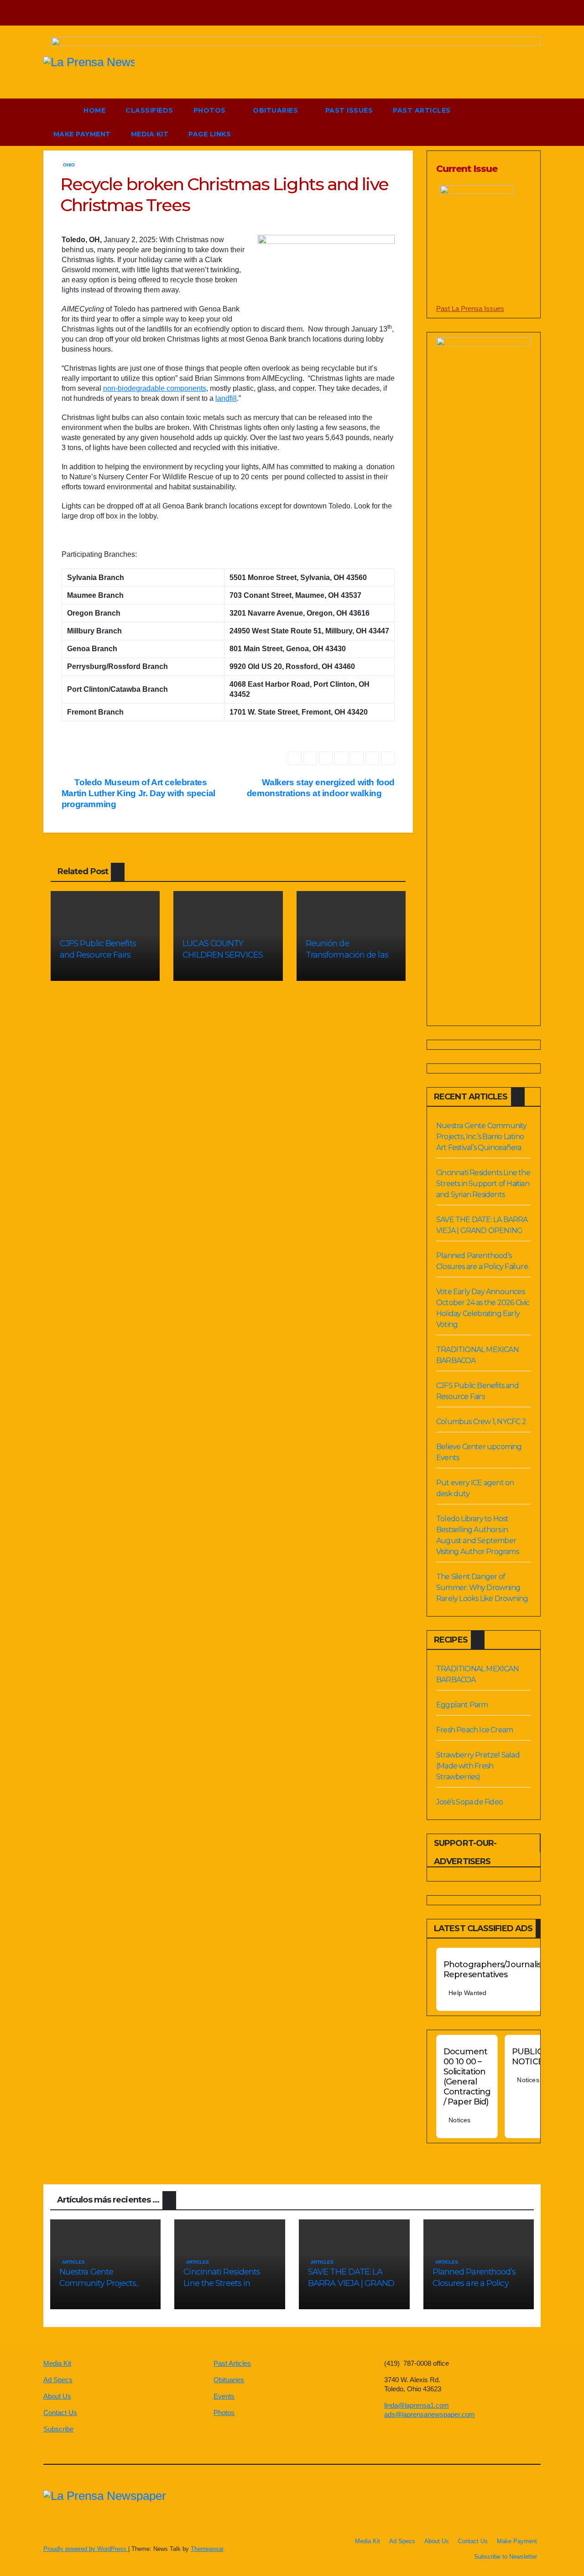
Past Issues (349, 110)
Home (94, 110)
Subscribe (58, 2429)
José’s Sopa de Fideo (469, 1802)
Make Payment (82, 134)
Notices (459, 2120)
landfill (226, 398)
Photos (211, 110)
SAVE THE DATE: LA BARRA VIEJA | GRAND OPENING (351, 2283)
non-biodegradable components (155, 388)
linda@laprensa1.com (417, 2405)
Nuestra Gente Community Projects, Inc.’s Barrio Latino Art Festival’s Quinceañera (482, 1137)
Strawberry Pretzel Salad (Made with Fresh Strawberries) (478, 1766)
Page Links (211, 134)
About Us (57, 2396)
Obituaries (276, 110)
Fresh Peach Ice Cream (474, 1730)
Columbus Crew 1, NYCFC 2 (481, 1422)
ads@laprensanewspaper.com (430, 2414)
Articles (73, 2262)
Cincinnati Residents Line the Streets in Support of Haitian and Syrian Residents (483, 1184)
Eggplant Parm (462, 1705)
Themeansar (207, 2549)
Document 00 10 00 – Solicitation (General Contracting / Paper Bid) (467, 2077)
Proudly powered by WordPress (86, 2549)
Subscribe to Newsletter (506, 2557)
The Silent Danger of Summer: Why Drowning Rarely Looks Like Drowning (482, 1588)
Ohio (69, 165)
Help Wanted (467, 1993)
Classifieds (149, 110)
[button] (513, 122)
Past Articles (422, 110)
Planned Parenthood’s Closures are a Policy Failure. (474, 2283)
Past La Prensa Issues (470, 308)
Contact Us (60, 2413)
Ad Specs (58, 2380)
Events (224, 2396)
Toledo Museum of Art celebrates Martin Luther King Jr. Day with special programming (138, 793)
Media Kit (150, 134)
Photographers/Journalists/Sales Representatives (507, 1970)
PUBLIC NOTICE (527, 2057)
